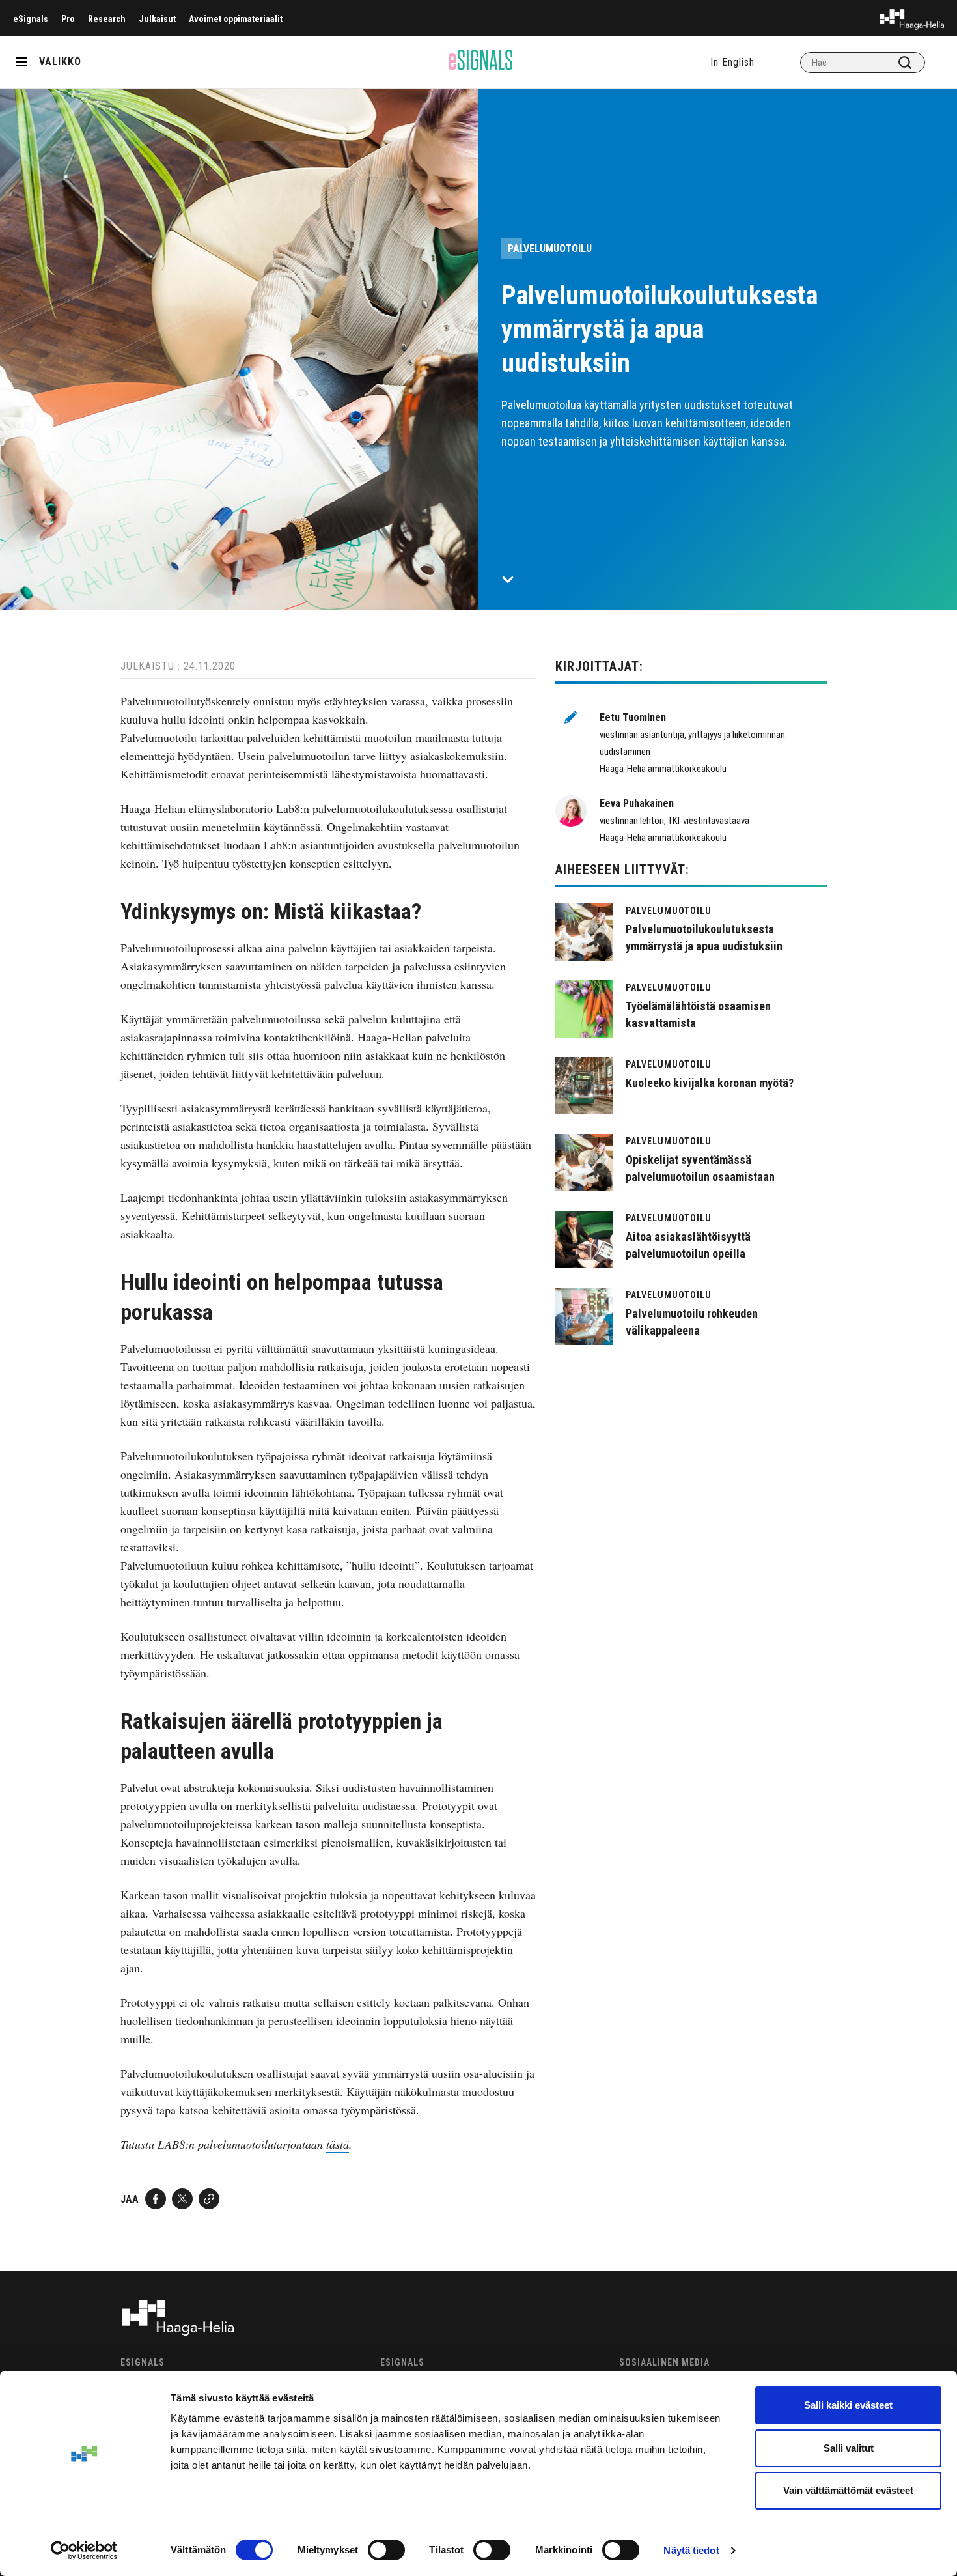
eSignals (31, 19)
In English (732, 62)
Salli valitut (849, 2448)
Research (107, 19)
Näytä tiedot (691, 2550)
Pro (68, 19)
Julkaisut (157, 19)
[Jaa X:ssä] (182, 2199)
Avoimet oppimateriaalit (236, 19)
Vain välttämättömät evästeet (848, 2490)
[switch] (386, 2550)
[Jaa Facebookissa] (156, 2199)
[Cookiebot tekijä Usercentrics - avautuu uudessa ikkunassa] (84, 2551)
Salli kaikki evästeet (848, 2405)
